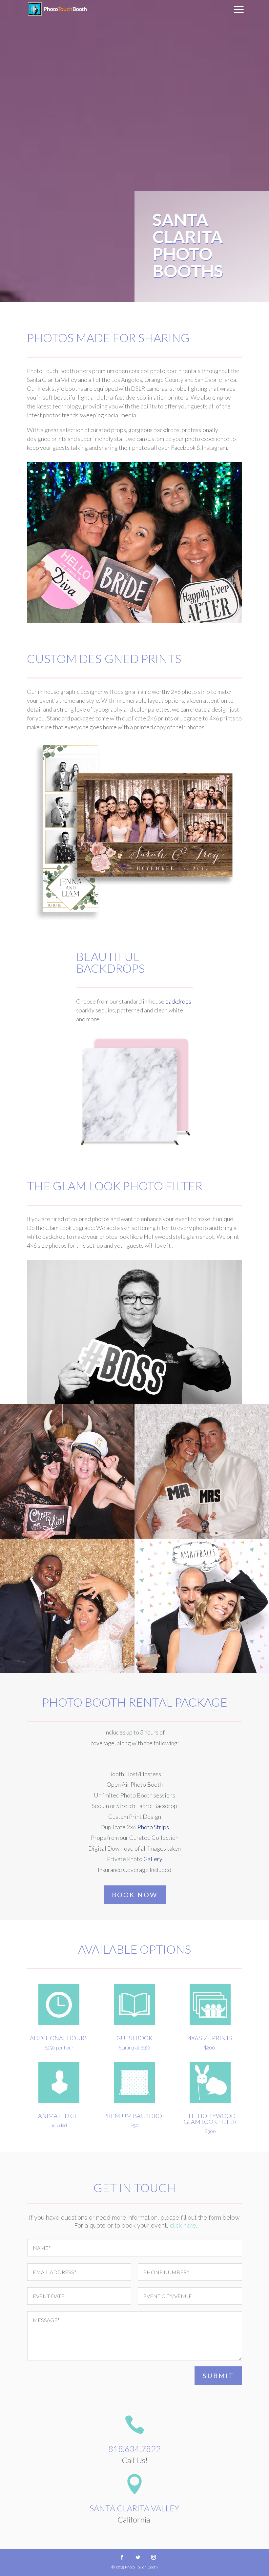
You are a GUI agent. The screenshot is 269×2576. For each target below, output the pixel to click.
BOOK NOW (135, 1895)
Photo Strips (153, 1827)
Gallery (153, 1859)
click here (183, 2225)
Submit (218, 2376)
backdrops (178, 1001)
